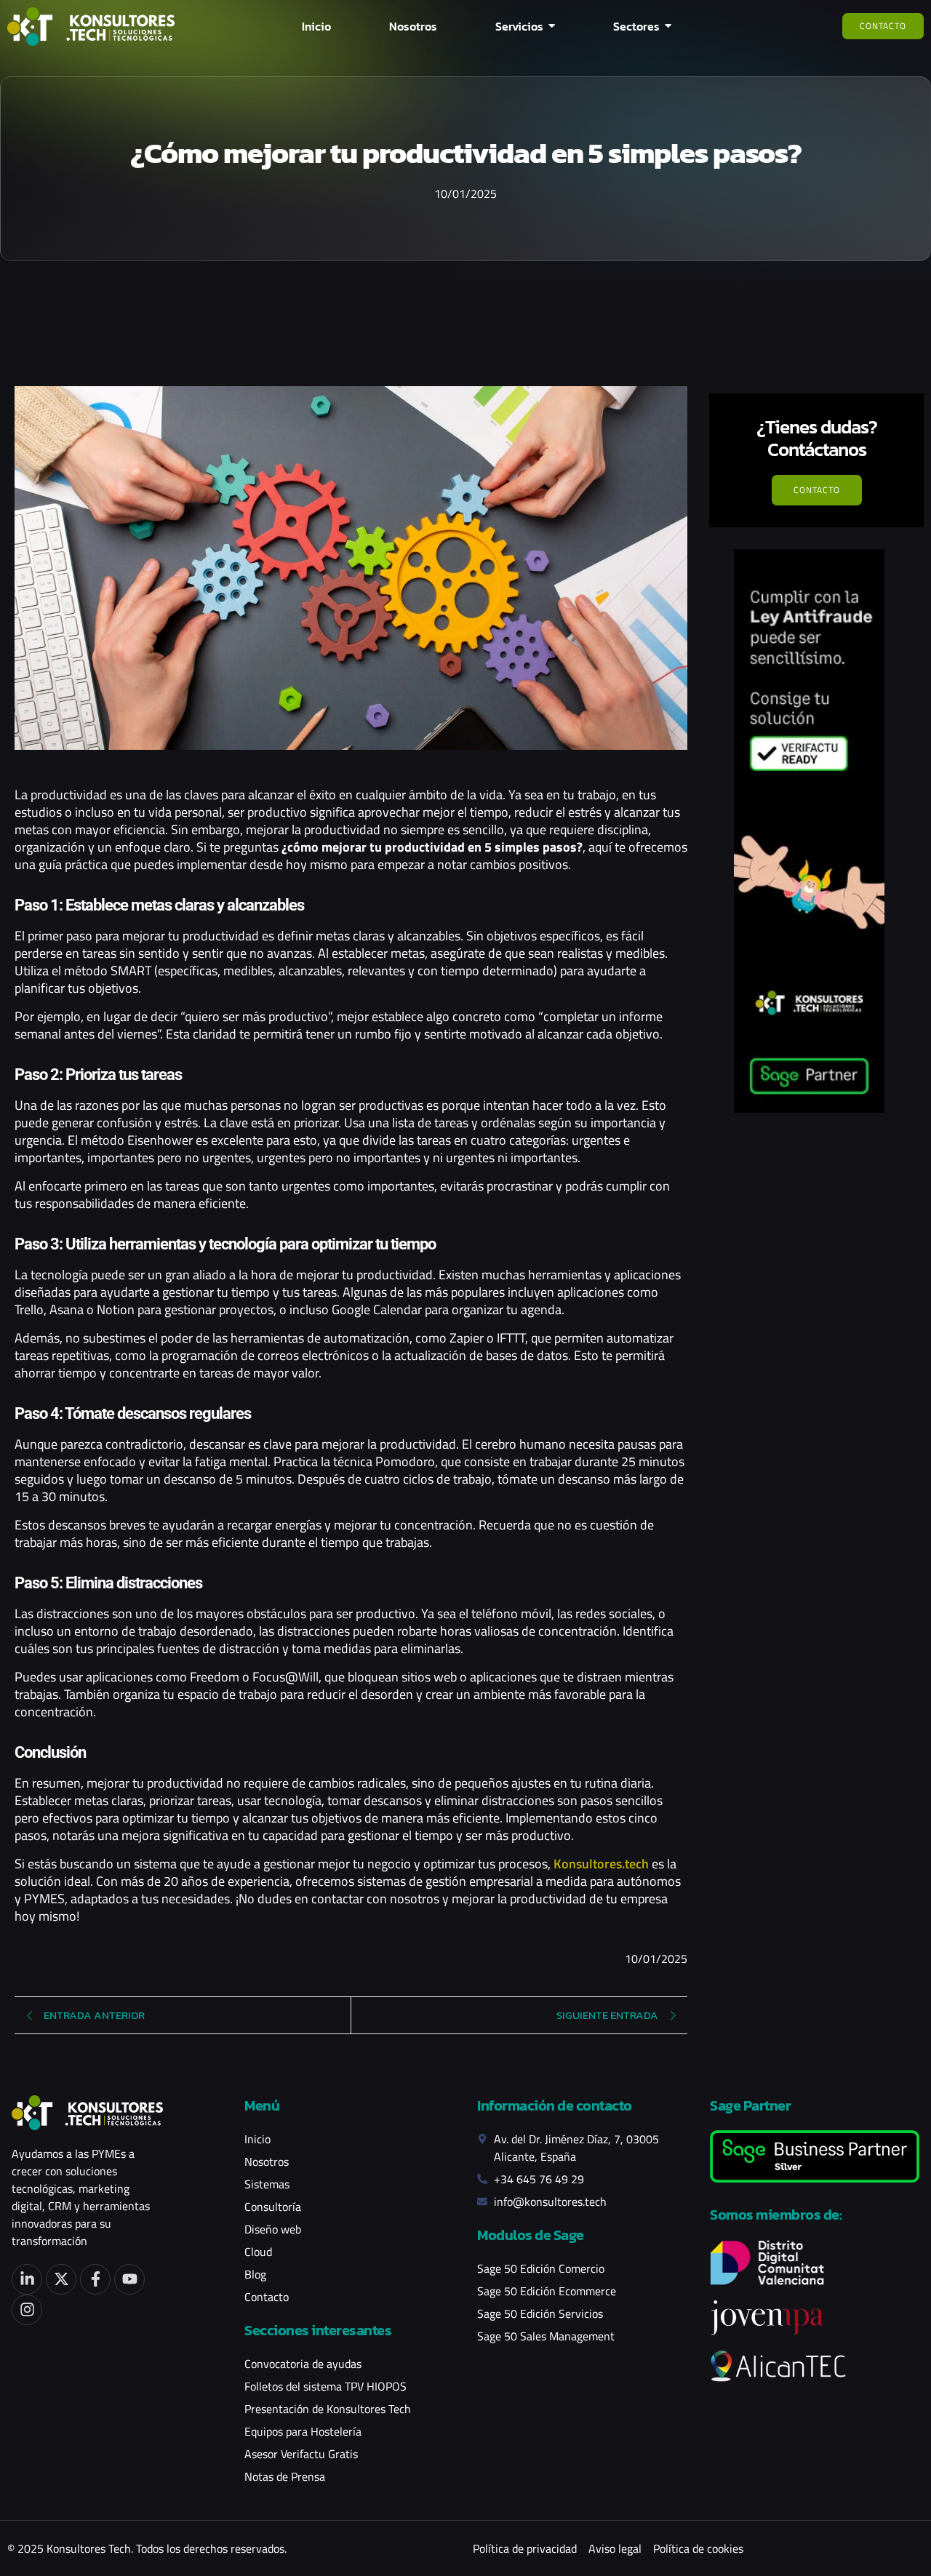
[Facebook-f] (95, 2279)
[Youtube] (129, 2279)
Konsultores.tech (601, 1864)
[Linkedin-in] (27, 2279)
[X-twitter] (61, 2279)
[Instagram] (27, 2310)
